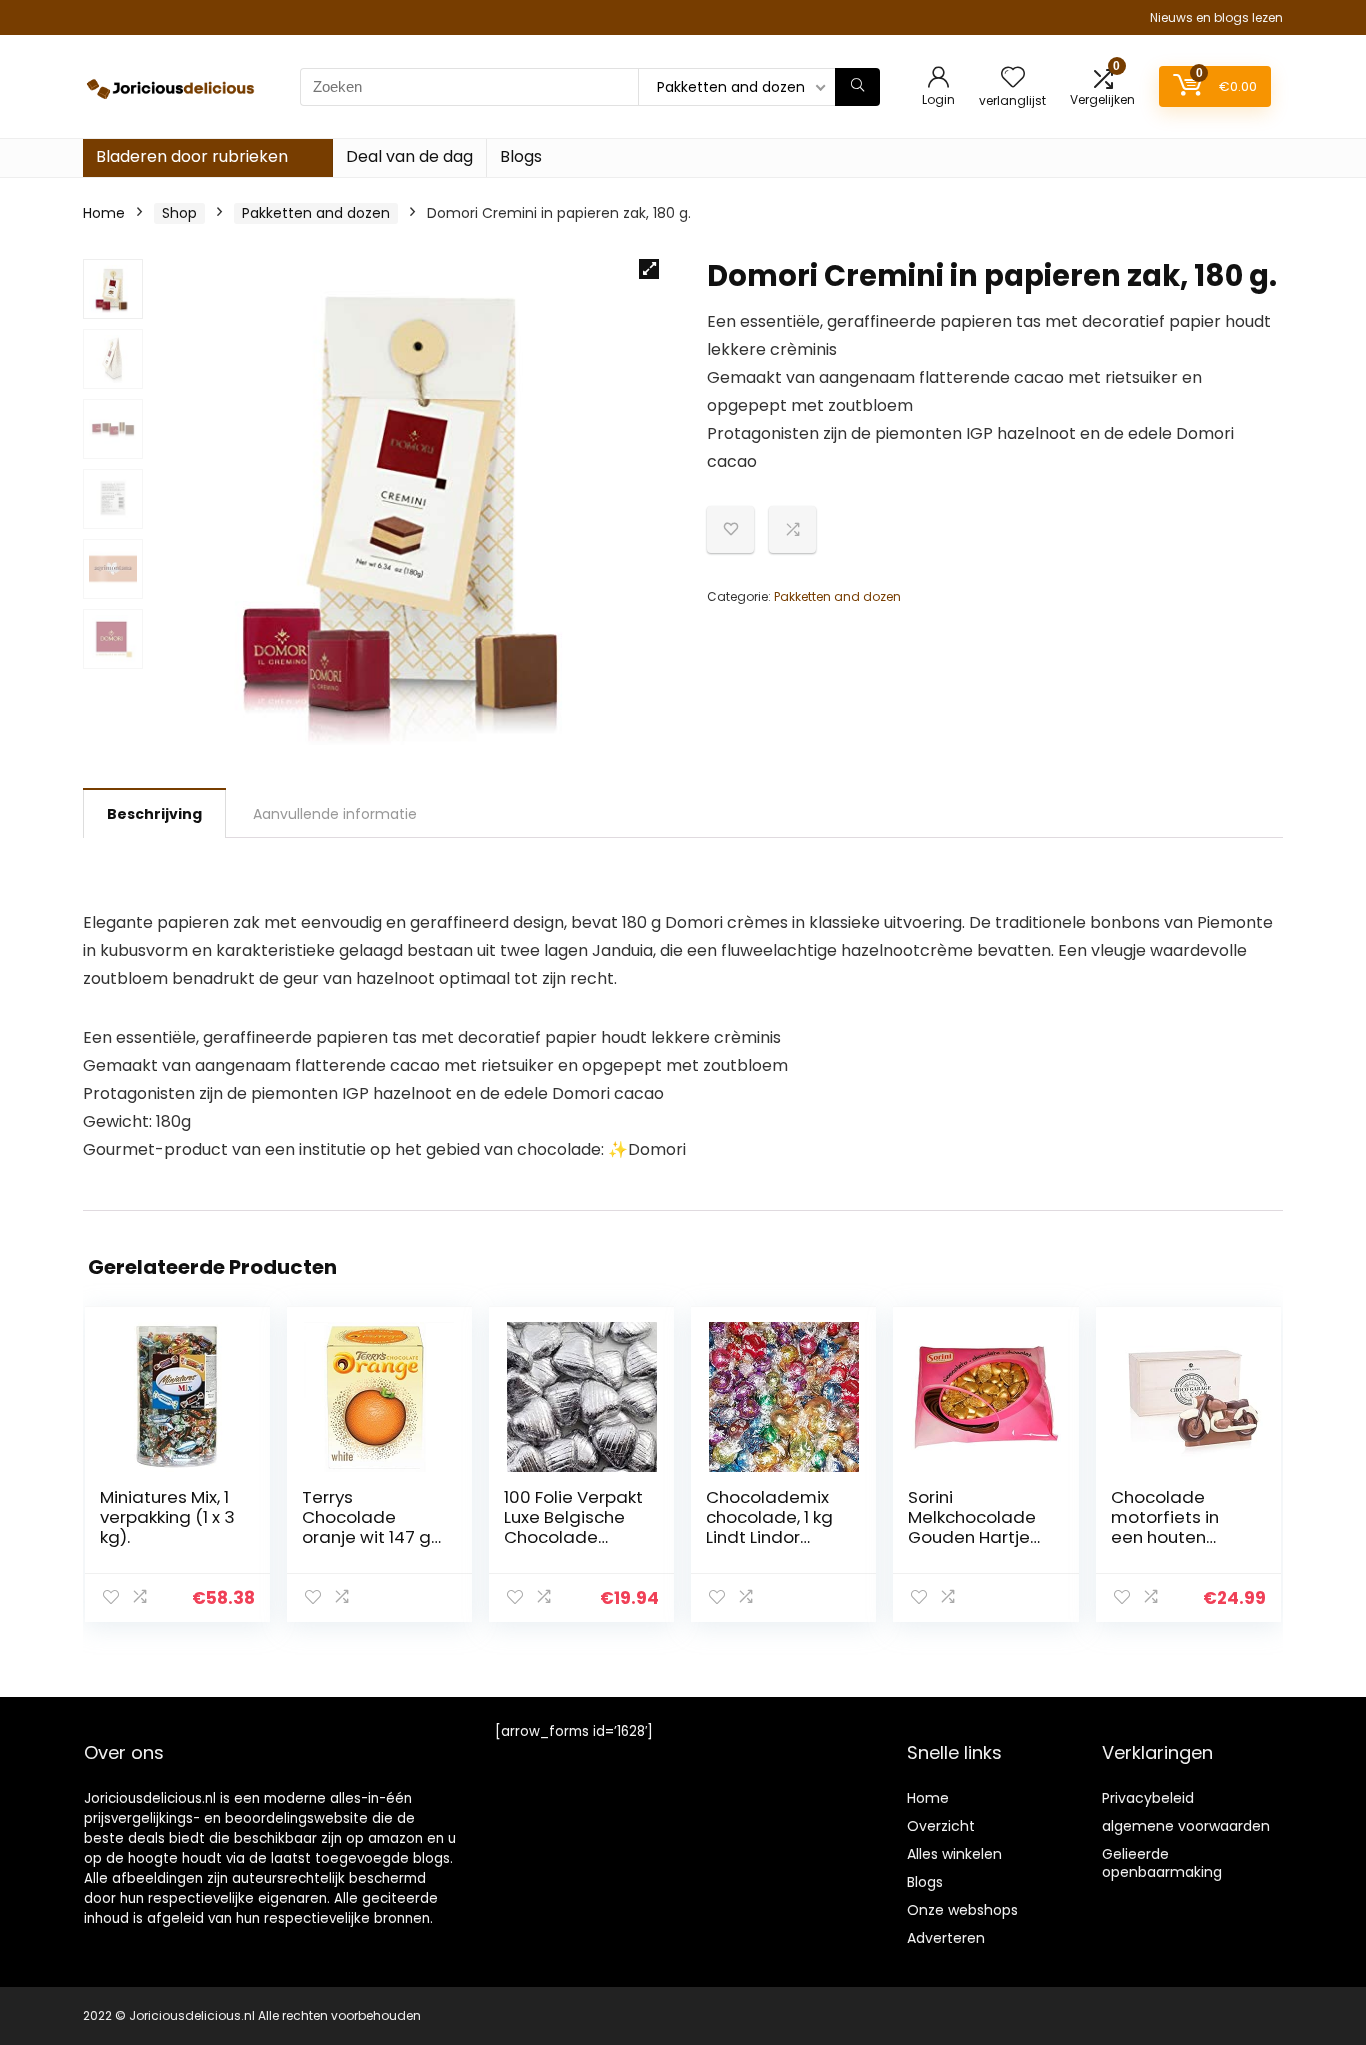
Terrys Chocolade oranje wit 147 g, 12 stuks (368, 1527)
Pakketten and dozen (316, 213)
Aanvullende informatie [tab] (335, 814)
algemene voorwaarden (1186, 1826)
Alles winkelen (954, 1854)
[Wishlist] (1013, 78)
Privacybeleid (1148, 1798)
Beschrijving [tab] (154, 814)
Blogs (521, 156)
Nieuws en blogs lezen (1216, 17)
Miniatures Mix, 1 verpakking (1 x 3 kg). (167, 1517)
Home (104, 213)
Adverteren (946, 1938)
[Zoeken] (857, 87)
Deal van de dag (409, 156)
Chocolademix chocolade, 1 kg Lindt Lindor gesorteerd (769, 1527)
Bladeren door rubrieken (192, 156)
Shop (179, 213)
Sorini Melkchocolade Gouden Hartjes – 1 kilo (973, 1527)
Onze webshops (962, 1910)
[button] (649, 269)
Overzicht (941, 1826)
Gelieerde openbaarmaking (1162, 1863)
